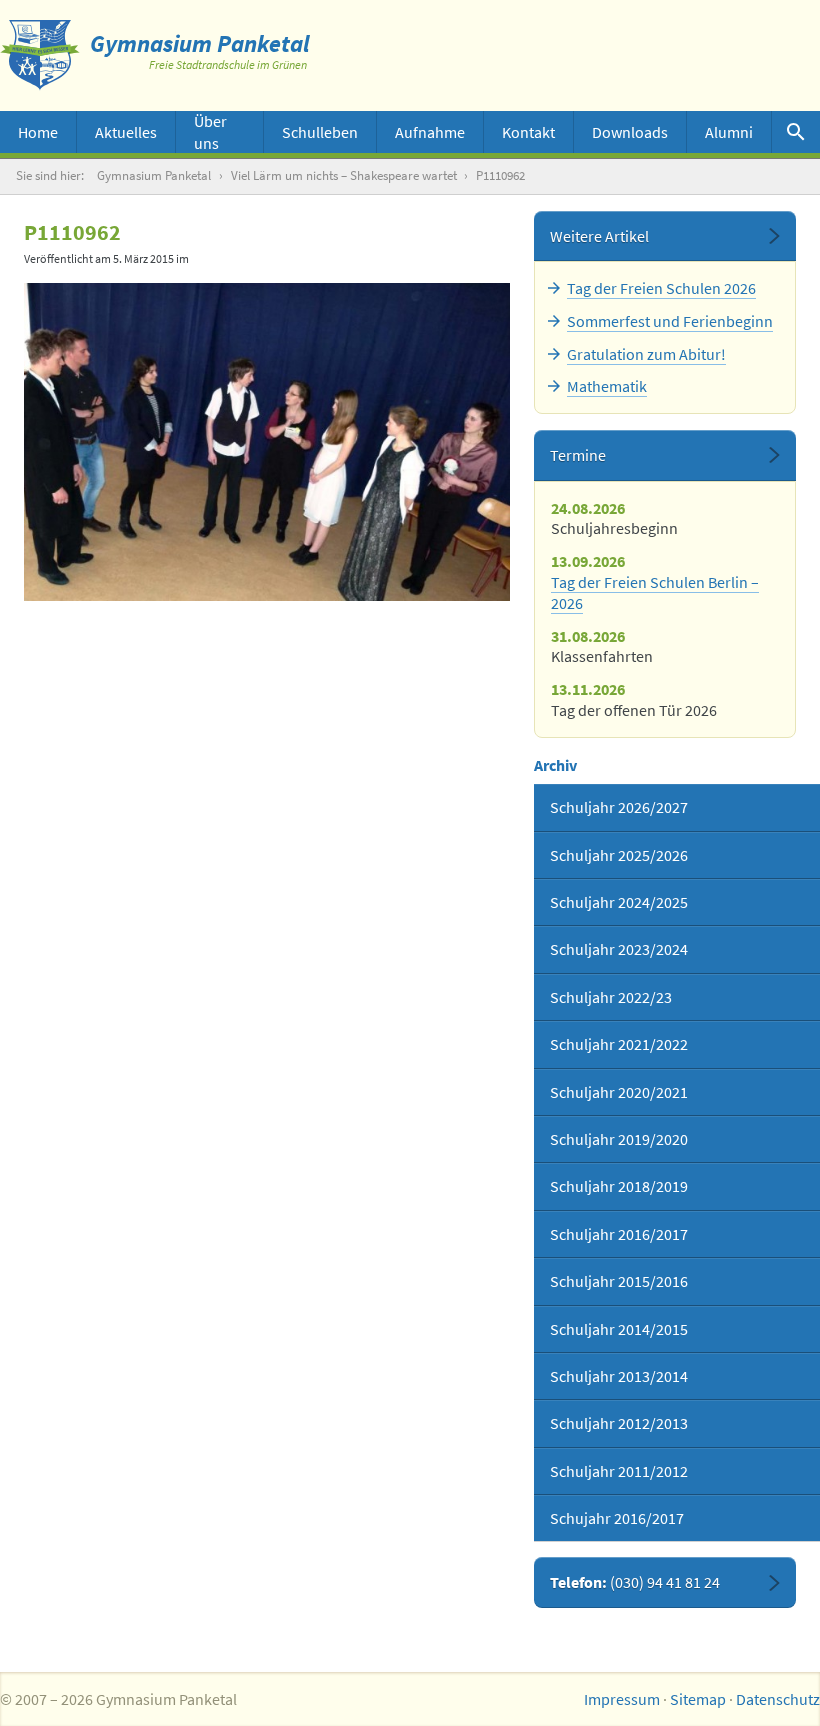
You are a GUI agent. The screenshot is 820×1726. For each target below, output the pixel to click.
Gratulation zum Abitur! (646, 354)
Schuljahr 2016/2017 (619, 1234)
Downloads (630, 132)
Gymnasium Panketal (154, 175)
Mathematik (607, 386)
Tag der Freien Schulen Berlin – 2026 (655, 592)
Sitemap (698, 1699)
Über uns (210, 132)
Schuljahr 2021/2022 (619, 1044)
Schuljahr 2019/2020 (619, 1139)
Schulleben (320, 132)
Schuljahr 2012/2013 (619, 1423)
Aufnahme (430, 132)
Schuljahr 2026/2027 (619, 807)
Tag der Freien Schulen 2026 (661, 288)
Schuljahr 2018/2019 (619, 1186)
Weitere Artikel (599, 236)
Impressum (622, 1699)
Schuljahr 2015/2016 (619, 1281)
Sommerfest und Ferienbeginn (670, 321)
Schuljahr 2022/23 (611, 997)
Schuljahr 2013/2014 (619, 1376)
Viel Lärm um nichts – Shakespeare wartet (344, 175)
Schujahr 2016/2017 (617, 1518)
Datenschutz (778, 1699)
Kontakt (528, 132)
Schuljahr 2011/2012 (619, 1471)
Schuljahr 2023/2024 (619, 949)
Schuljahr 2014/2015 (619, 1329)
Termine (578, 455)
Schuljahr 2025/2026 (619, 855)
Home (38, 132)
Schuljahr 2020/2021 (619, 1092)
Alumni (729, 132)
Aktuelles (126, 132)
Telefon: (635, 1582)
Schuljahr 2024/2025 (619, 902)
